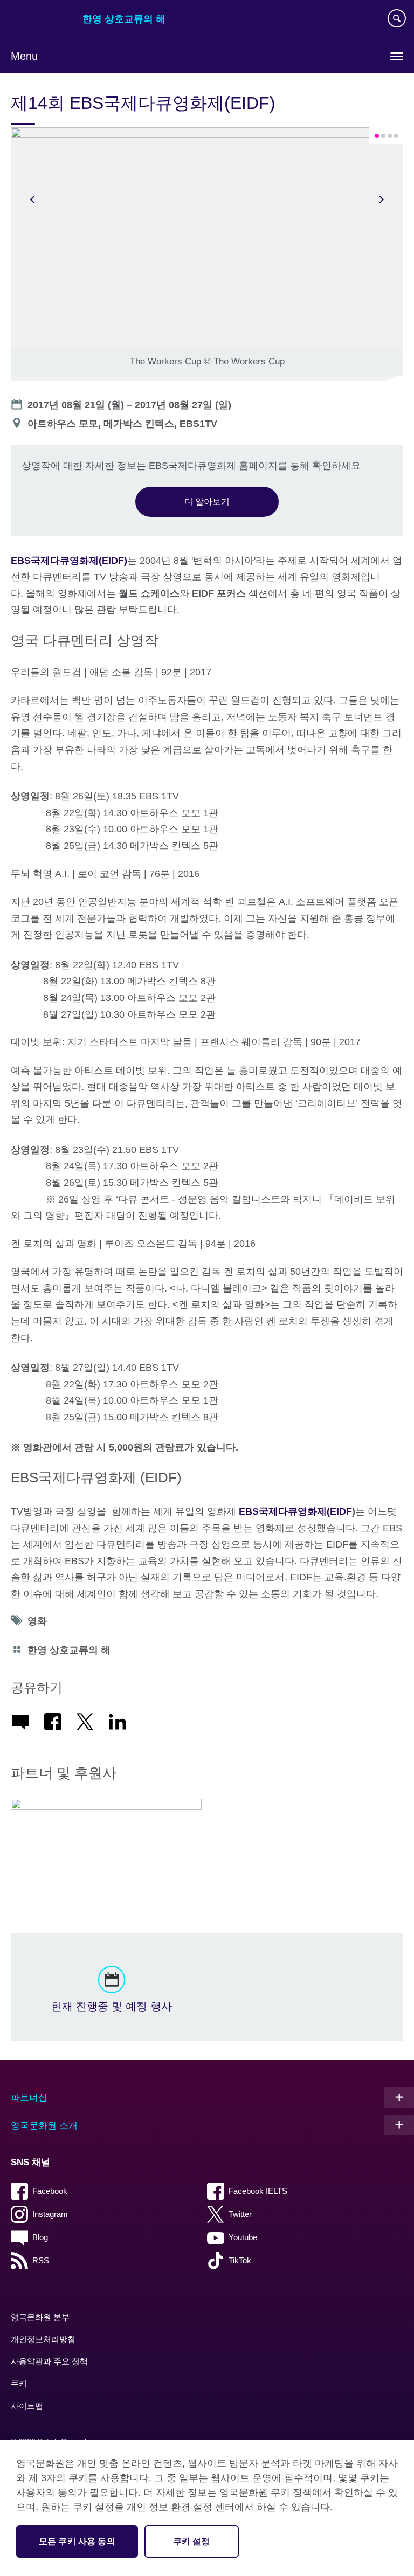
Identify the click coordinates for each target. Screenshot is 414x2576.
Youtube (243, 2237)
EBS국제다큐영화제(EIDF (295, 1511)
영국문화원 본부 (40, 2317)
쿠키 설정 (192, 2541)
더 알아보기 (207, 501)
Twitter (240, 2214)
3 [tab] (390, 136)
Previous (32, 199)
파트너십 (29, 2098)
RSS (41, 2260)
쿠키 (19, 2383)
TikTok (240, 2260)
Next (382, 199)
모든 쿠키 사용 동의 (77, 2541)
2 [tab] (383, 136)
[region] (207, 2508)
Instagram (50, 2214)
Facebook (50, 2191)
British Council (38, 20)
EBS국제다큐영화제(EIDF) (69, 561)
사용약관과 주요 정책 (49, 2361)
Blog (40, 2237)
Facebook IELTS (258, 2191)
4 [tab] (396, 136)
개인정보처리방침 (43, 2339)
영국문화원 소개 (44, 2126)
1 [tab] (377, 136)
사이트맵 (27, 2406)
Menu (24, 56)
